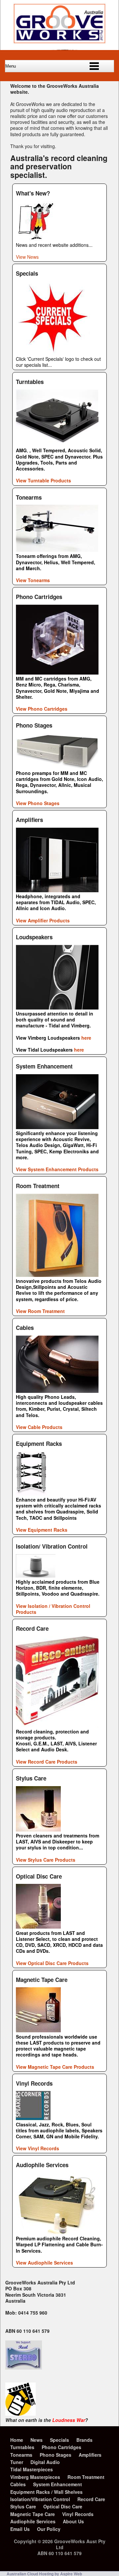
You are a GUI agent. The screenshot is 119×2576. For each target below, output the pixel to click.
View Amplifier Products (43, 920)
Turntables (22, 2447)
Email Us (20, 2529)
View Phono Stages (38, 803)
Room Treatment (86, 2477)
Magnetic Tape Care (33, 2514)
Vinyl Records (78, 2514)
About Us (73, 2521)
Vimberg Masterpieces (35, 2477)
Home (17, 2440)
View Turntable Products (43, 480)
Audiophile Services (33, 2521)
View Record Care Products (47, 1762)
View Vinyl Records (38, 2148)
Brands (84, 2440)
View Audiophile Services (44, 2263)
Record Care (91, 2499)
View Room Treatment (40, 1311)
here (86, 1038)
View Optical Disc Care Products (52, 1963)
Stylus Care (23, 2506)
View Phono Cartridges (42, 709)
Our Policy (49, 2529)
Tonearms (21, 2455)
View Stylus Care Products (46, 1860)
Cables (18, 2484)
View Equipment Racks (42, 1530)
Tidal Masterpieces (32, 2469)
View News (27, 257)
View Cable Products (39, 1427)
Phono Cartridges (61, 2447)
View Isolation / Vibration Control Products (53, 1609)
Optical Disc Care (63, 2506)
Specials (59, 2440)
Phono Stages (56, 2455)
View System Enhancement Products (57, 1169)
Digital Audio (45, 2462)
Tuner (17, 2462)
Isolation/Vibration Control (40, 2499)
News (37, 2440)
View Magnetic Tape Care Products (55, 2067)
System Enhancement (58, 2484)
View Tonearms (33, 580)
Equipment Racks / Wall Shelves (46, 2492)
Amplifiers (90, 2455)
